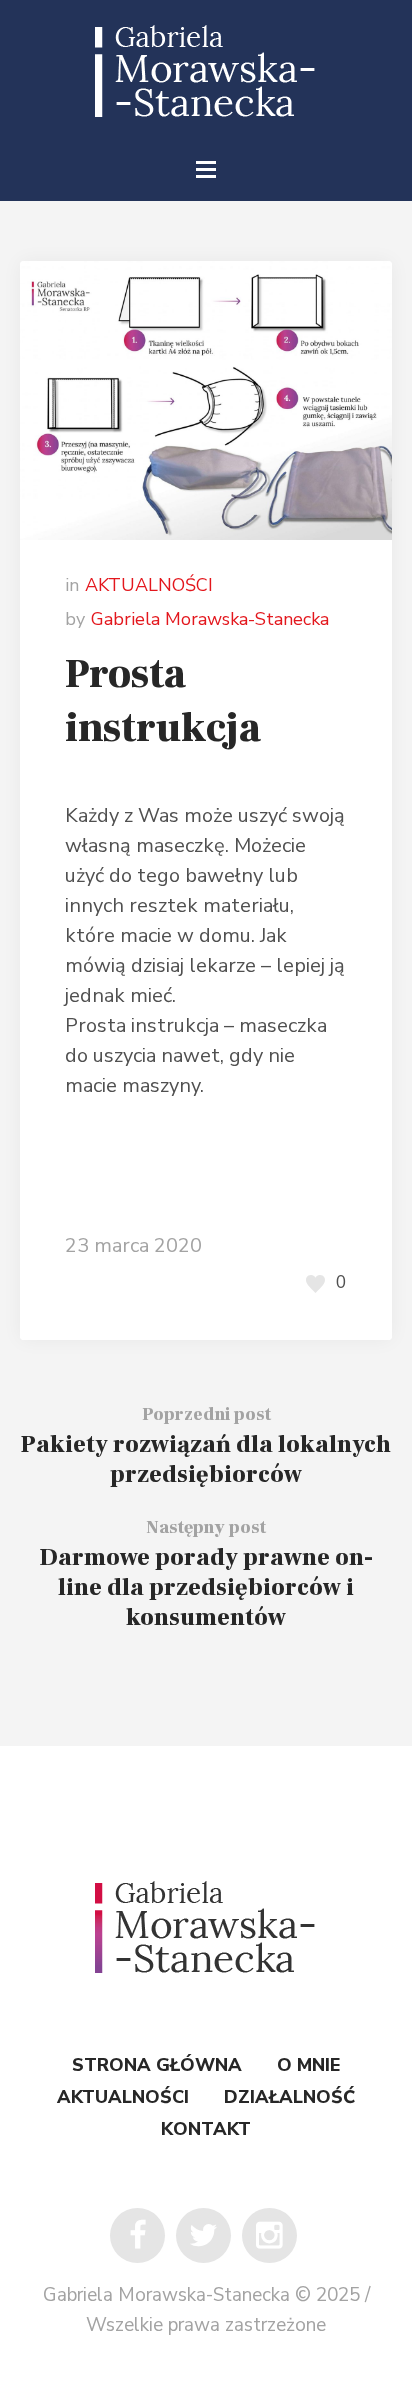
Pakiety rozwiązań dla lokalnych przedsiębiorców (206, 1459)
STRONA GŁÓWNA (157, 2065)
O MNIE (308, 2065)
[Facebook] (137, 2235)
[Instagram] (269, 2235)
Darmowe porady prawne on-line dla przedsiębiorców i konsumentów (206, 1587)
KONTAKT (206, 2129)
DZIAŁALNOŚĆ (289, 2097)
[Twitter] (203, 2235)
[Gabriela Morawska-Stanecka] (206, 71)
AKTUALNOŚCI (149, 585)
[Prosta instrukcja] (206, 398)
